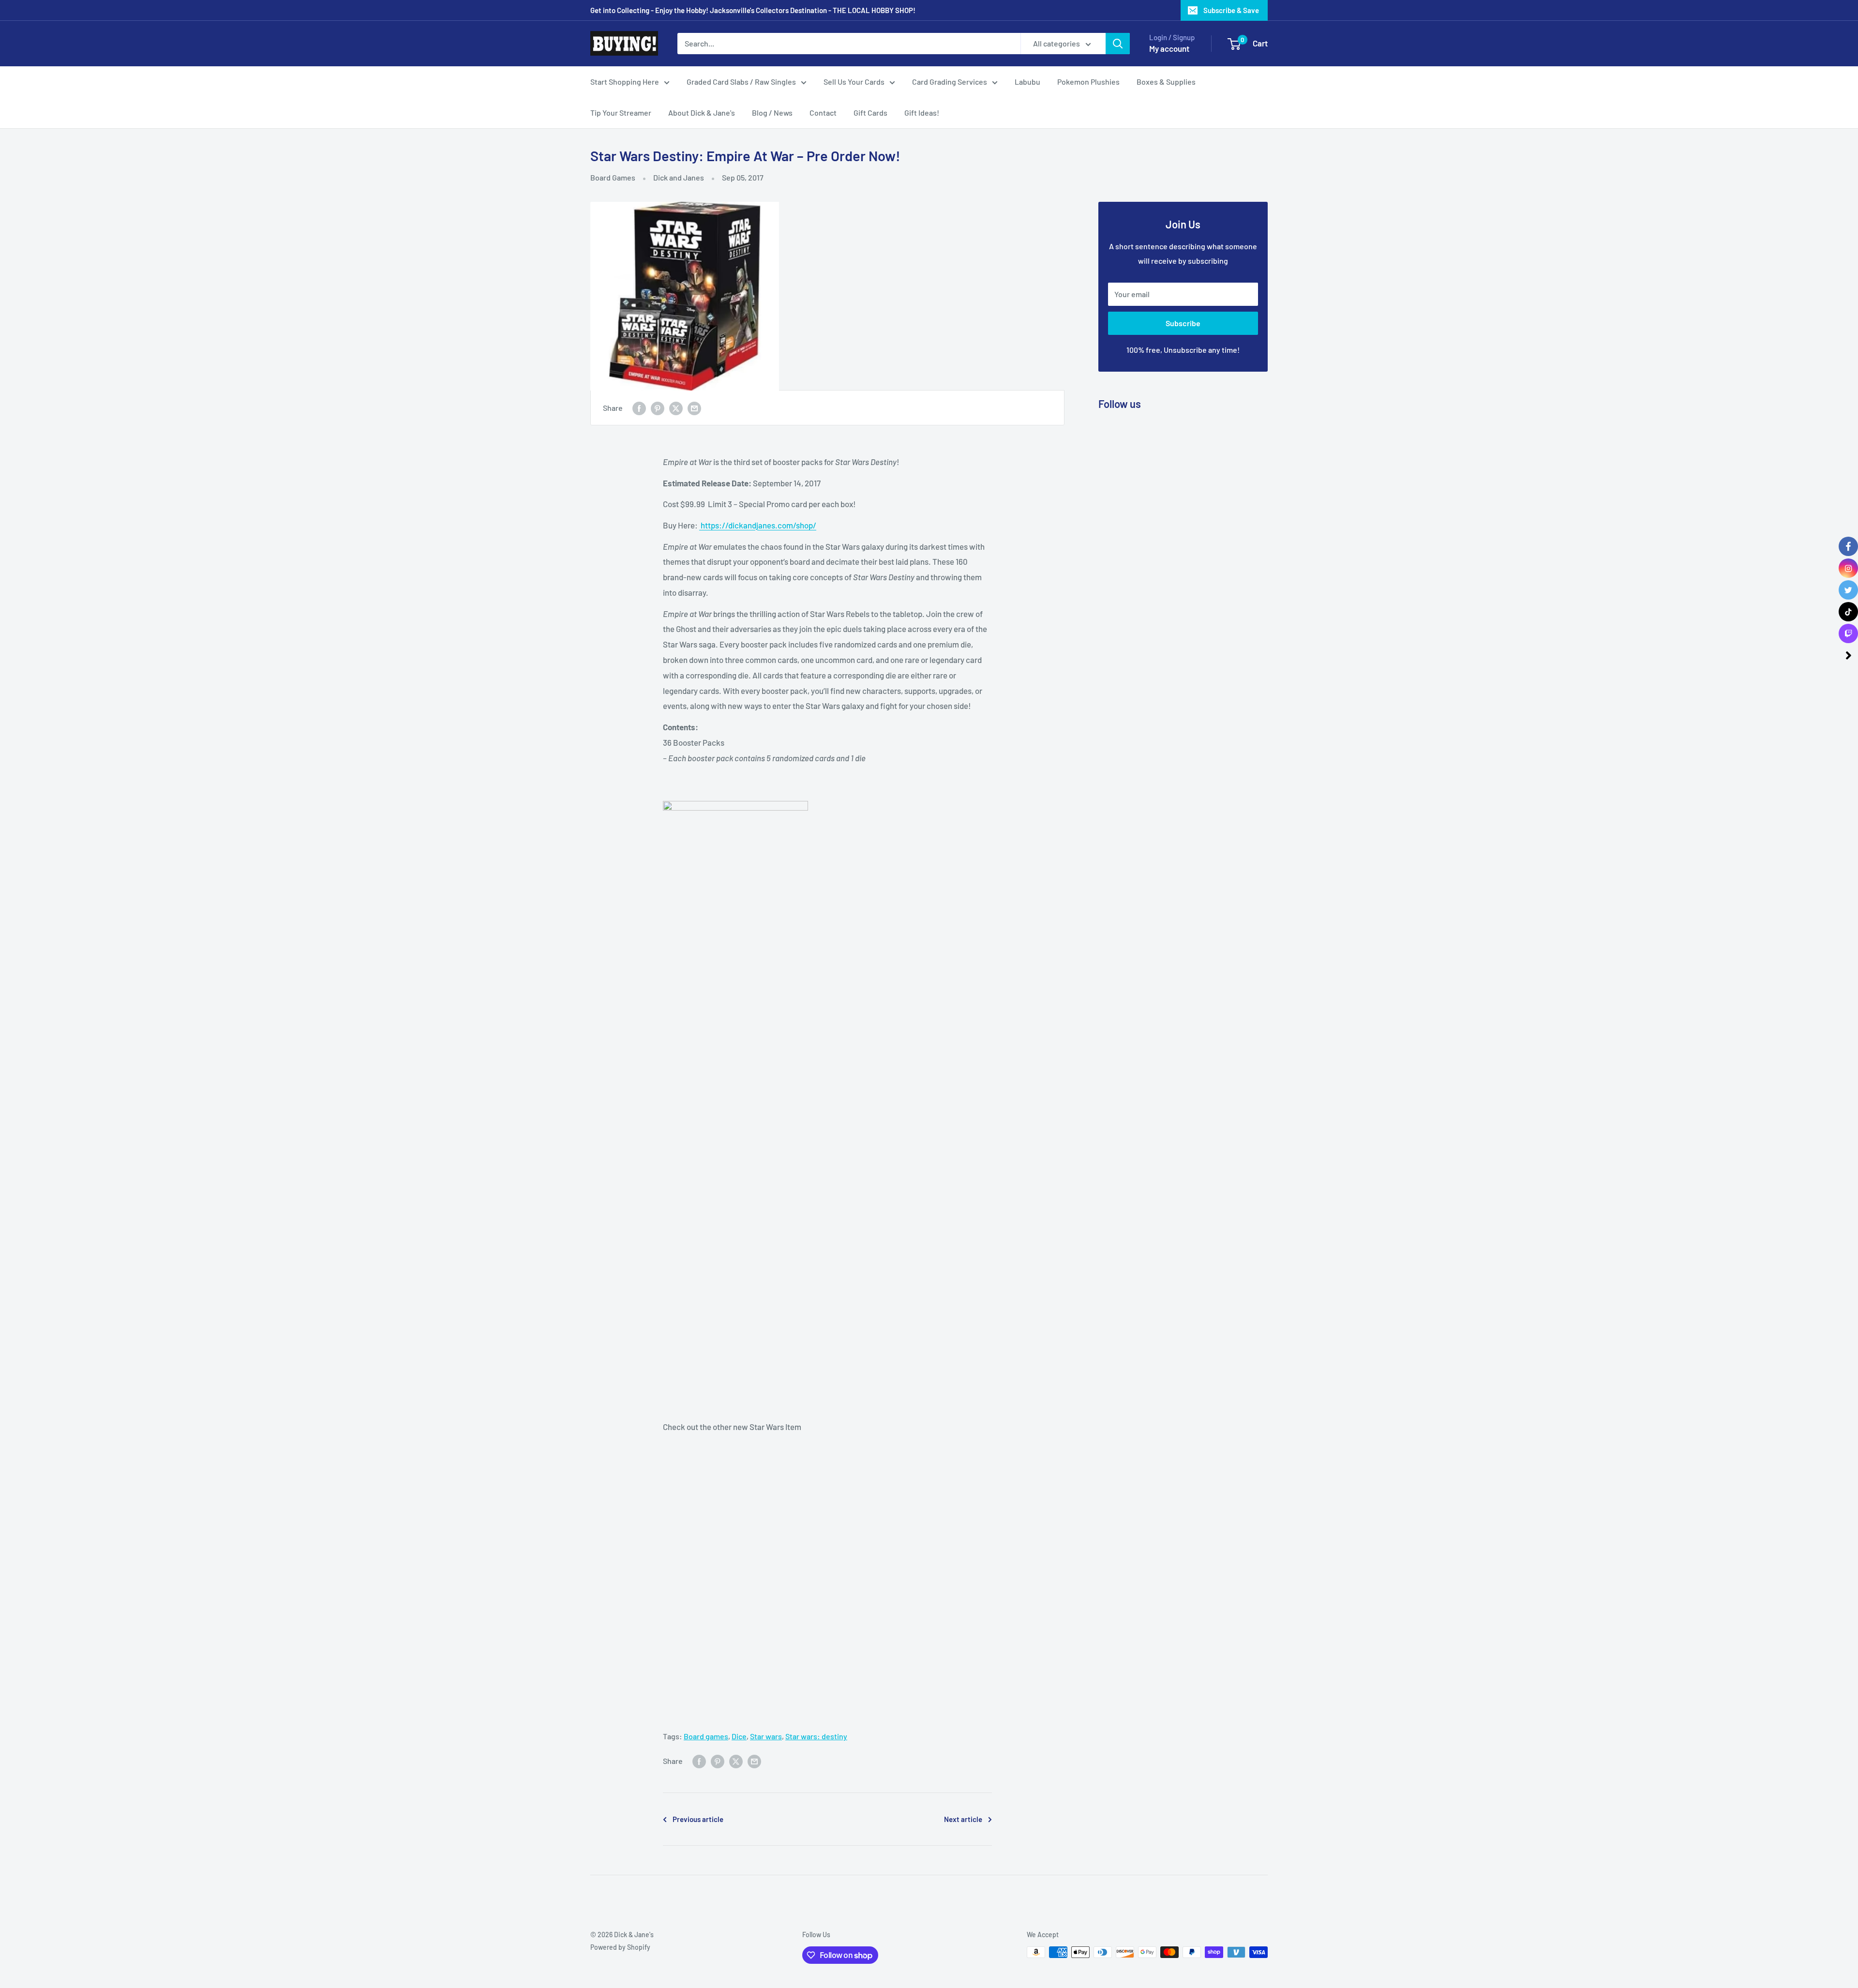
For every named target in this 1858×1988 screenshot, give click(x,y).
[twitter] (1848, 590)
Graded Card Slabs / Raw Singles (741, 82)
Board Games (613, 177)
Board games (706, 1736)
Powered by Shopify (620, 1947)
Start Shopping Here (625, 82)
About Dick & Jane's (702, 113)
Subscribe (1183, 323)
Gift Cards (870, 113)
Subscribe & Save (1231, 10)
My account (1169, 48)
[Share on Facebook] (639, 408)
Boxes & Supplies (1166, 82)
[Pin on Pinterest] (658, 408)
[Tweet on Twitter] (676, 408)
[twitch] (1848, 633)
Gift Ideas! (922, 113)
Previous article (698, 1819)
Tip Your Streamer (621, 113)
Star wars (766, 1736)
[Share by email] (694, 408)
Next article (963, 1819)
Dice (739, 1736)
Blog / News (772, 113)
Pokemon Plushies (1088, 82)
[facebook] (1848, 546)
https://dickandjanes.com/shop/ (758, 525)
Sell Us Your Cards (854, 82)
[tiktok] (1848, 612)
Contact (823, 113)
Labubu (1027, 82)
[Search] (1118, 44)
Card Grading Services (950, 82)
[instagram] (1848, 568)
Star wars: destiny (816, 1736)
